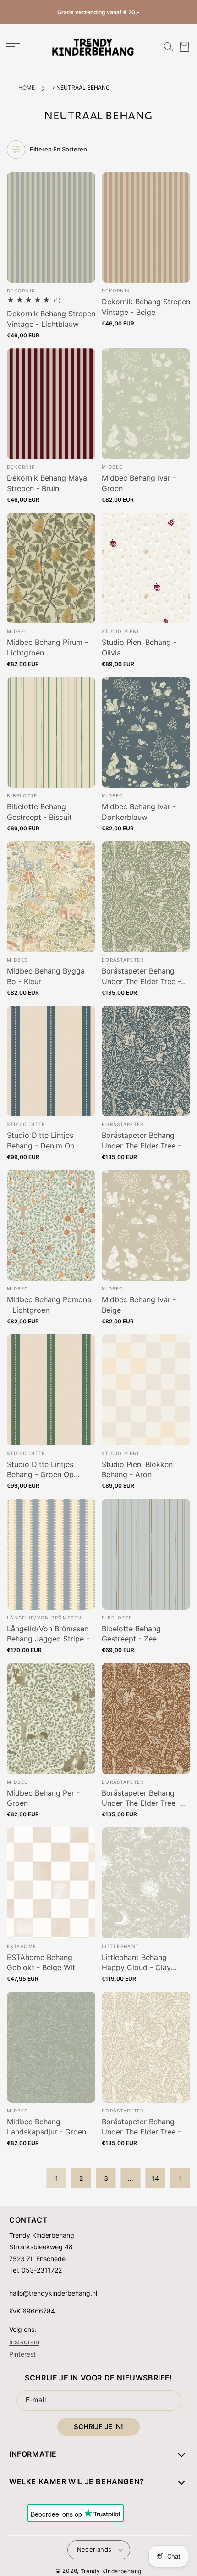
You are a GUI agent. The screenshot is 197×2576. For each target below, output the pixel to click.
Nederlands (94, 2549)
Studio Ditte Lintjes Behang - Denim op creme (41, 1141)
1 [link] (57, 2178)
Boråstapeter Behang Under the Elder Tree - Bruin (141, 1798)
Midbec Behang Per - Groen (43, 1798)
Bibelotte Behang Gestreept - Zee (131, 1634)
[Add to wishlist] (88, 184)
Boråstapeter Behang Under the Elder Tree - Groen (141, 976)
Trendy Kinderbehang (111, 2571)
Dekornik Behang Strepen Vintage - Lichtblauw (51, 319)
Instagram (24, 2341)
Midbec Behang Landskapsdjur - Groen (47, 2127)
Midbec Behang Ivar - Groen (139, 483)
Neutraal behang (83, 87)
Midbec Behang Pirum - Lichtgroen (47, 647)
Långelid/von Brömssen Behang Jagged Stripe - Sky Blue (48, 1634)
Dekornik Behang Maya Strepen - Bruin (47, 483)
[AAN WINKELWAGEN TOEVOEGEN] (88, 202)
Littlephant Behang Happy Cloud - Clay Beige (136, 1963)
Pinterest (22, 2354)
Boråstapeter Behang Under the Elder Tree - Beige (141, 2127)
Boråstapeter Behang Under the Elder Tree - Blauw (141, 1141)
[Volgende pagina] (180, 2178)
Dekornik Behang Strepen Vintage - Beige (146, 307)
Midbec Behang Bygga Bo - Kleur (46, 976)
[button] (13, 47)
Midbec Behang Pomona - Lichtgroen (49, 1305)
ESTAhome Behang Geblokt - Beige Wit (41, 1962)
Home (27, 87)
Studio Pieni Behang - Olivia (139, 647)
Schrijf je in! (98, 2427)
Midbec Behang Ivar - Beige (139, 1305)
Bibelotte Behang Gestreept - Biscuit (39, 812)
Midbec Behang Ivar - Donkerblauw (139, 812)
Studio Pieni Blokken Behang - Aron (137, 1469)
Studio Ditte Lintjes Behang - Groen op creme (40, 1470)
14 (155, 2178)
